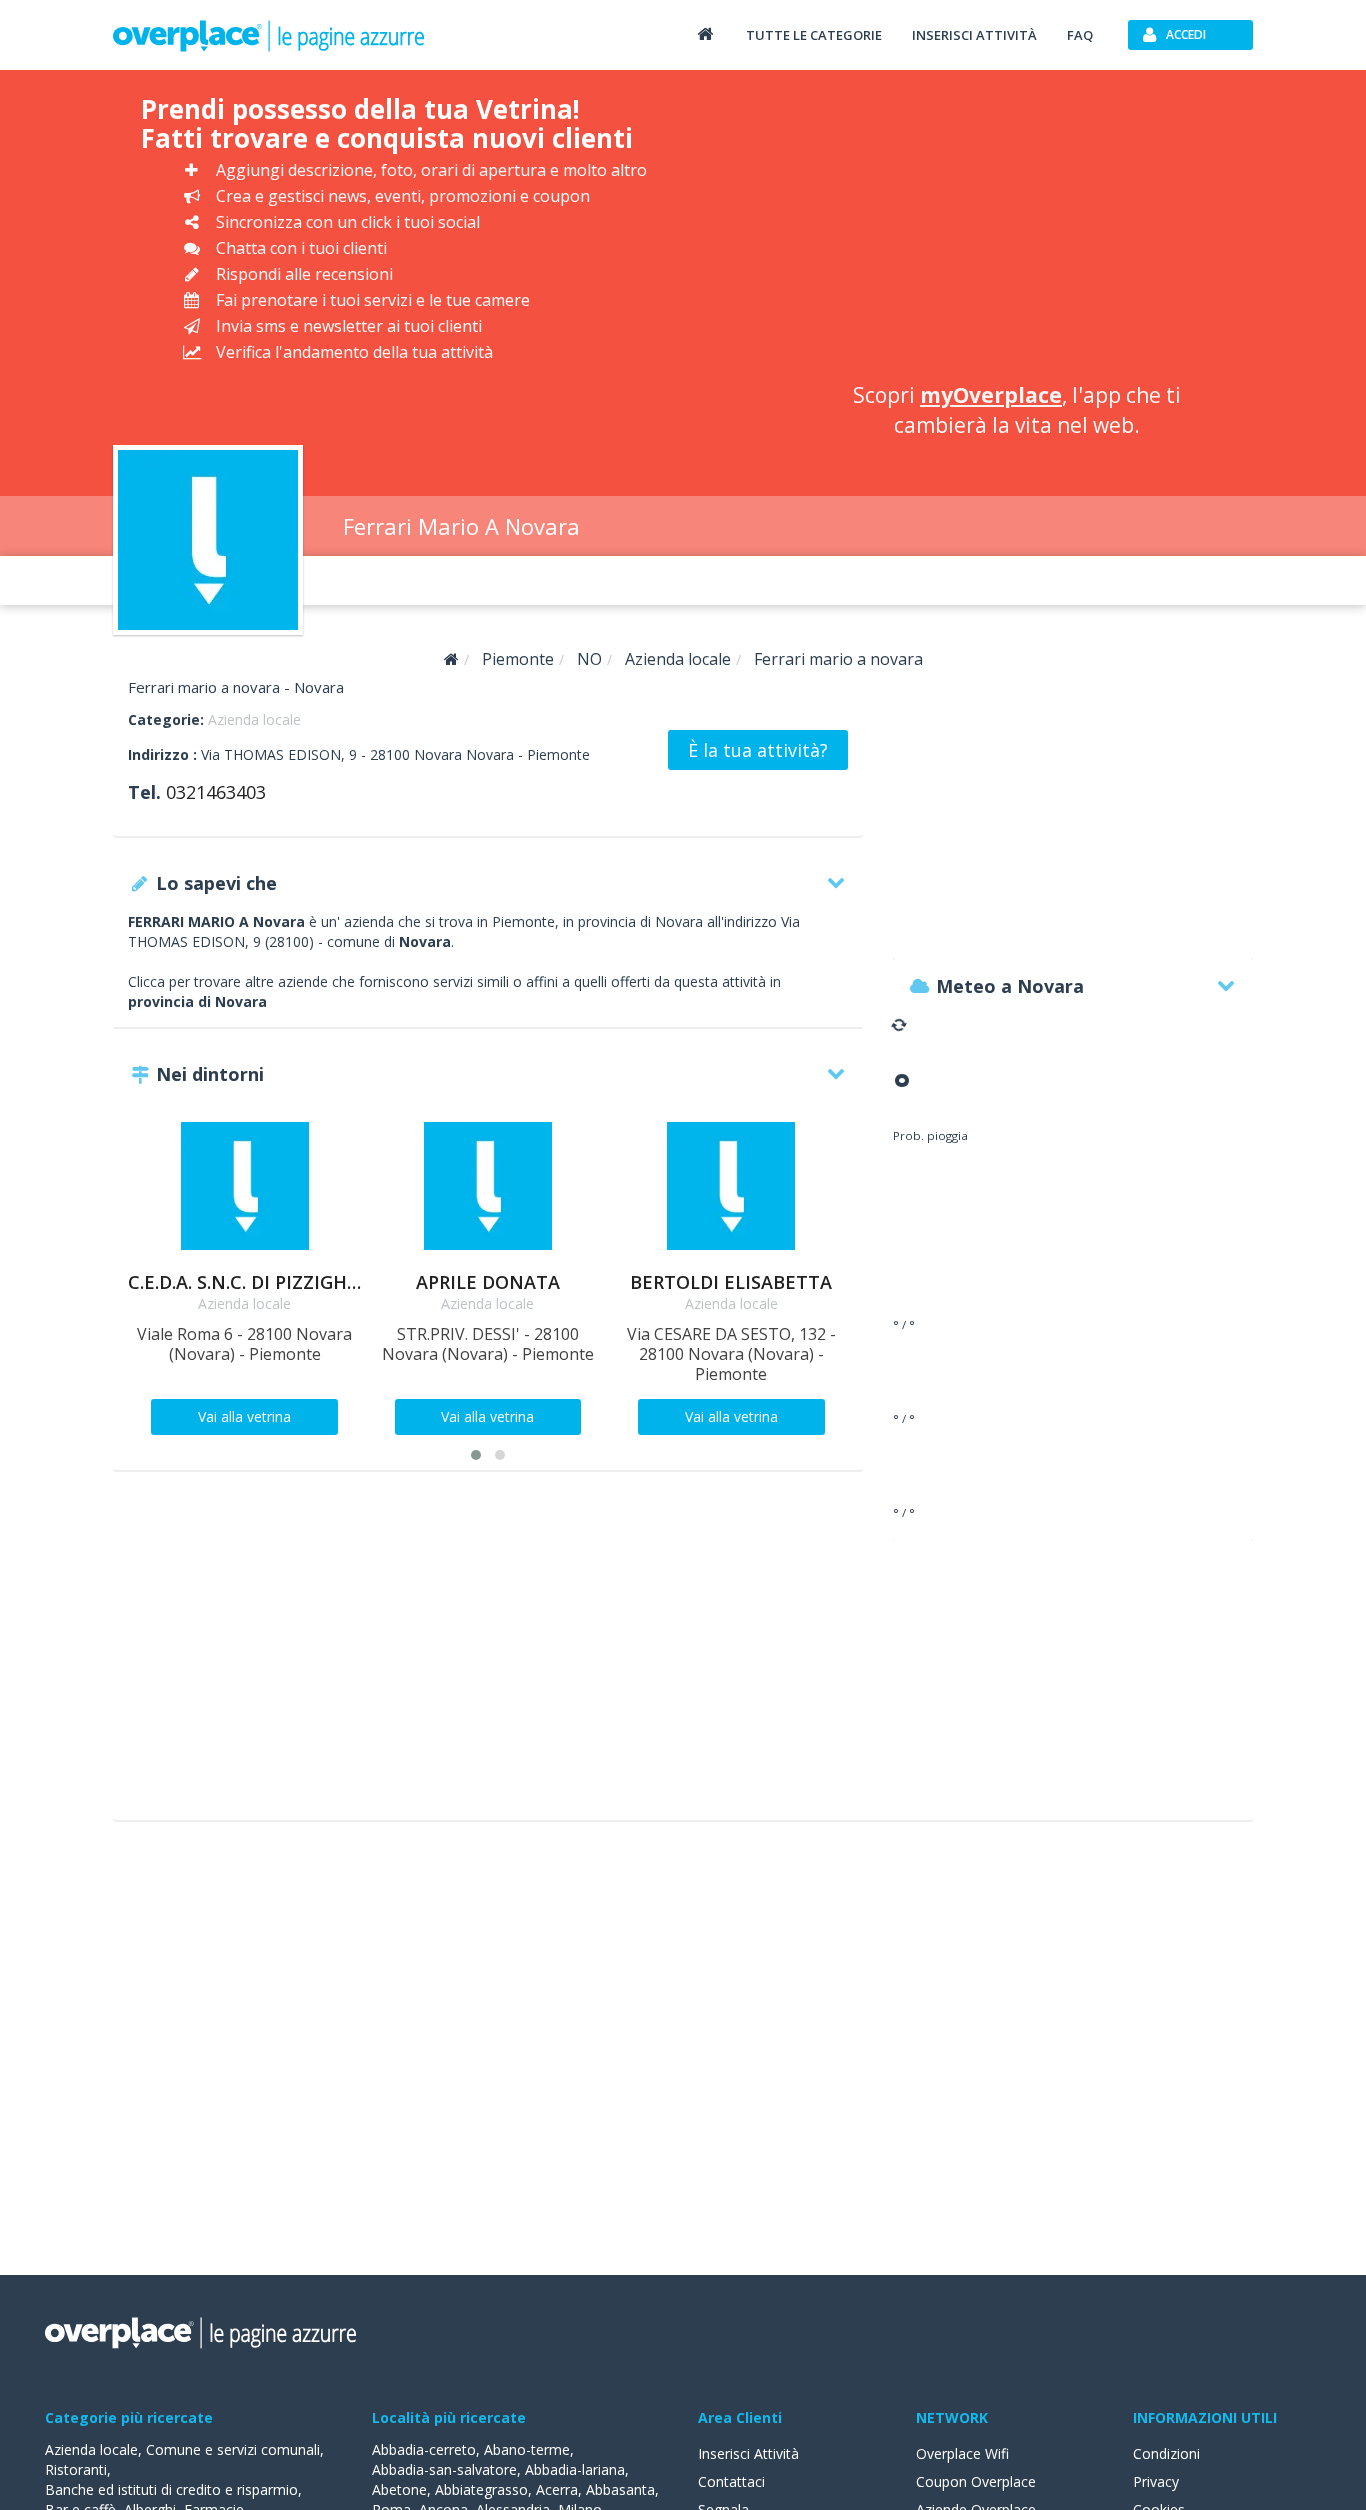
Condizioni (1166, 2453)
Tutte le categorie (814, 35)
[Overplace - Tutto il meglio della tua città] (705, 33)
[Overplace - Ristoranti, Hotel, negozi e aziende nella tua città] (269, 35)
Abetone (399, 2489)
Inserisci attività (974, 35)
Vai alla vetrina (244, 1416)
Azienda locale (254, 719)
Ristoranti (76, 2469)
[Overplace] (451, 659)
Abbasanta (620, 2489)
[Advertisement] (1016, 230)
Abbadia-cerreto (424, 2449)
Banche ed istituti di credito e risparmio (171, 2489)
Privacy (1156, 2481)
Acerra (557, 2489)
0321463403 (216, 792)
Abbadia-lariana (575, 2469)
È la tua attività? (758, 750)
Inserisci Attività (748, 2453)
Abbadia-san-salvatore (444, 2469)
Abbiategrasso (481, 2489)
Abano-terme (527, 2449)
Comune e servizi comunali (233, 2449)
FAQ (1080, 35)
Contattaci (731, 2481)
